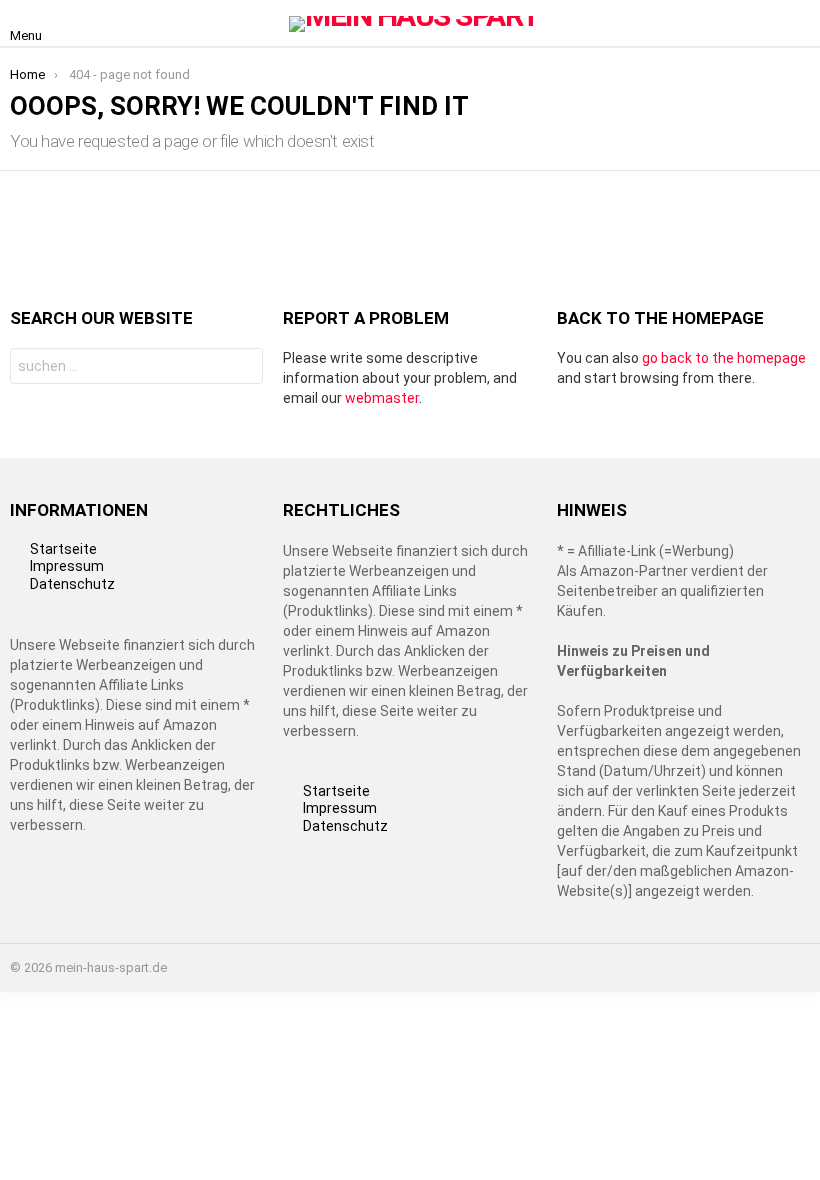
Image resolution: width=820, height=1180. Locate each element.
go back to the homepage (724, 358)
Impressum (67, 566)
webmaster (382, 398)
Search (243, 368)
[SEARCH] (798, 24)
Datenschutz (72, 584)
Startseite (63, 549)
